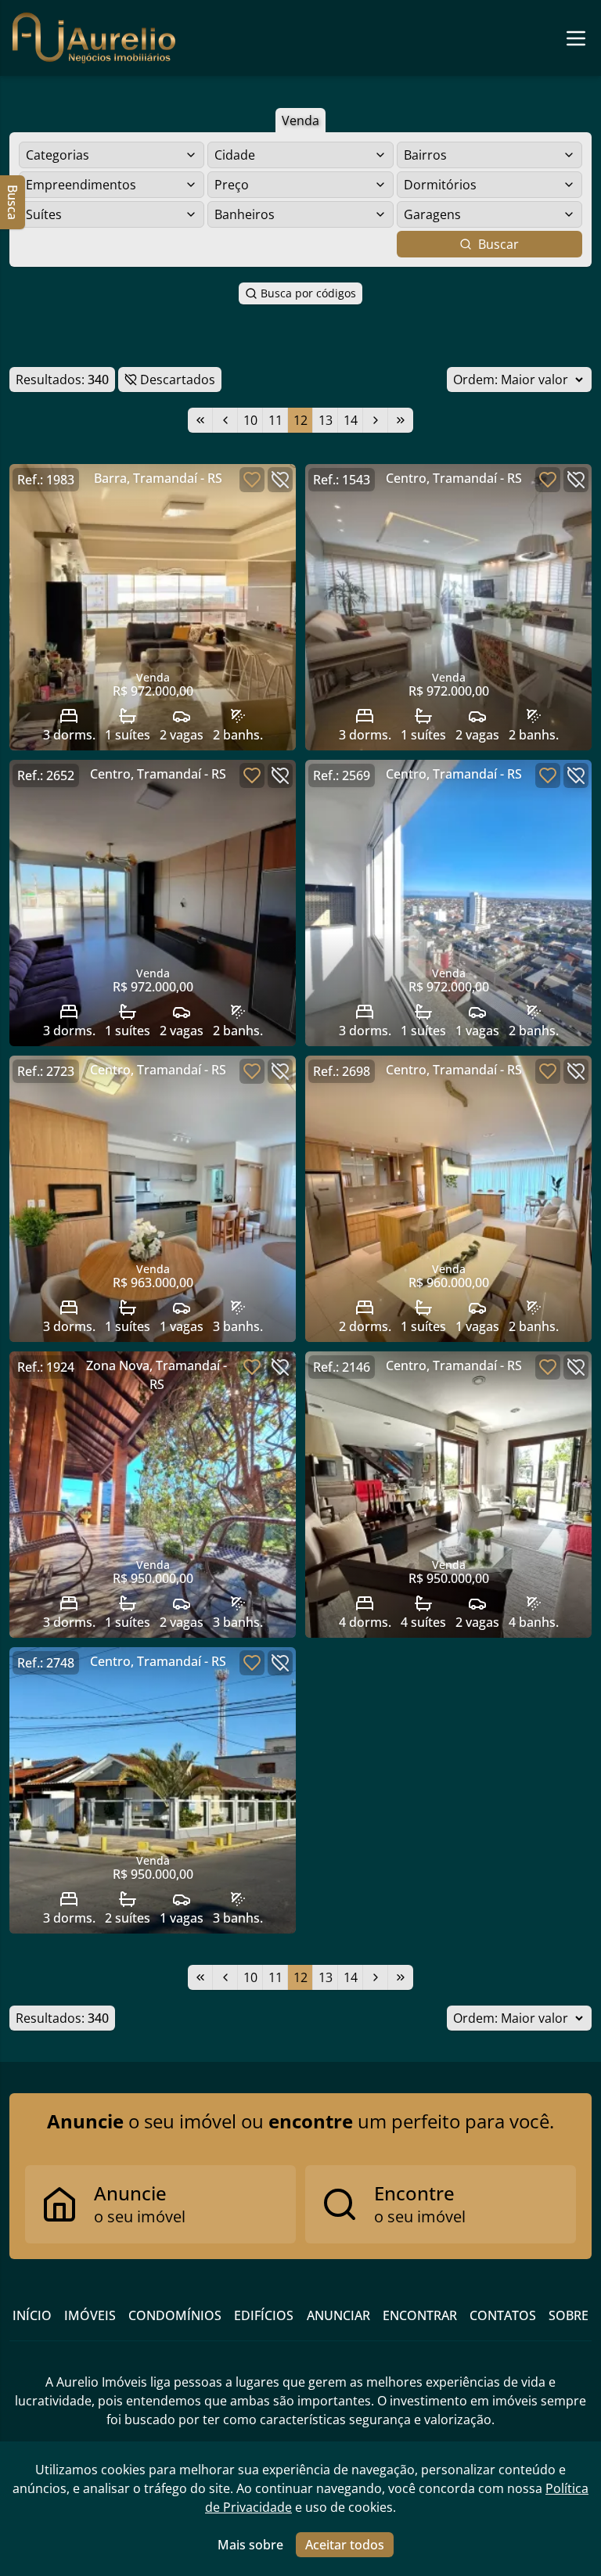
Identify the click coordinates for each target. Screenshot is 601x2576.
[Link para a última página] (401, 420)
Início (32, 2315)
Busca (13, 202)
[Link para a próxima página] (376, 420)
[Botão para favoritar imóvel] (252, 480)
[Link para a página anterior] (225, 420)
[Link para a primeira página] (200, 420)
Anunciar (338, 2315)
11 (275, 420)
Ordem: (475, 380)
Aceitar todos (345, 2545)
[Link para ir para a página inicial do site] (94, 38)
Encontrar (420, 2315)
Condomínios (175, 2315)
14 (351, 420)
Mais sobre (250, 2545)
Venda (300, 121)
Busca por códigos (308, 293)
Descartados (178, 380)
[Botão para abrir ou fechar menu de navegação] (576, 38)
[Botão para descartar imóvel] (280, 480)
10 (250, 420)
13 (326, 420)
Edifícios (264, 2315)
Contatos (503, 2315)
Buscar (498, 244)
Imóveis (90, 2315)
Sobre (569, 2315)
